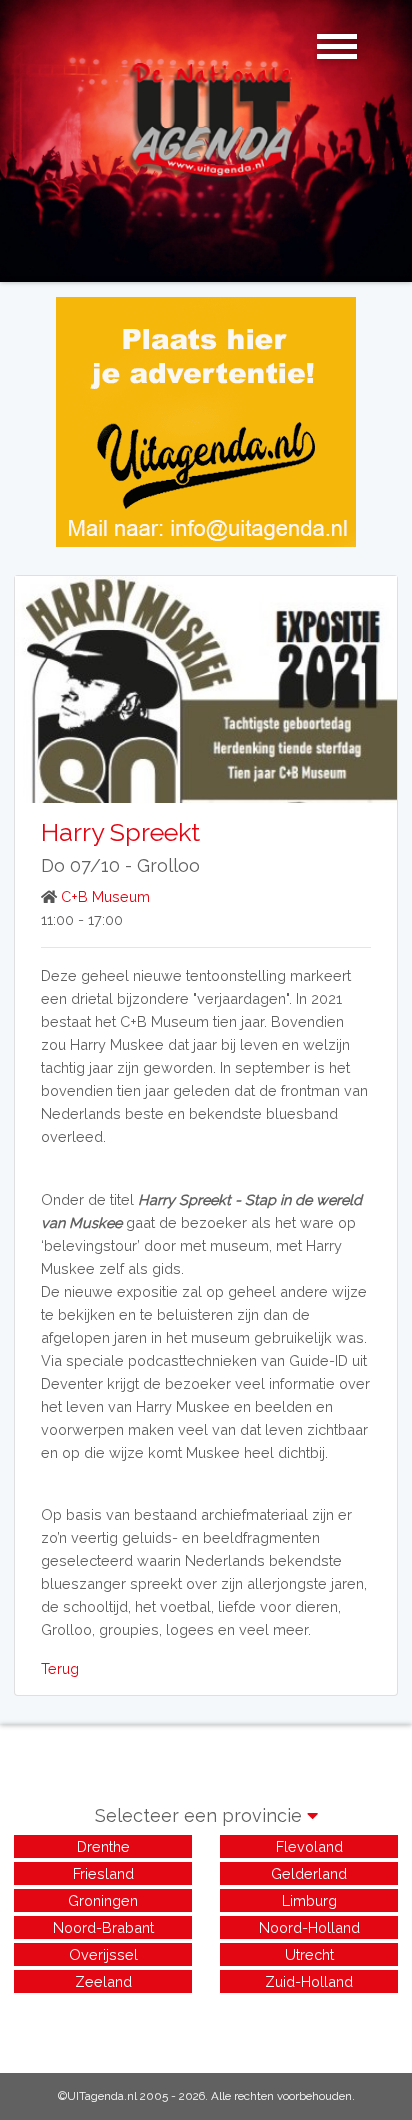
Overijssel (103, 1954)
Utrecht (309, 1954)
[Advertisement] (206, 2022)
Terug (60, 1668)
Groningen (103, 1900)
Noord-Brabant (103, 1927)
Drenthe (103, 1846)
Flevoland (309, 1846)
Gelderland (309, 1873)
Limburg (309, 1900)
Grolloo (168, 865)
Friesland (103, 1873)
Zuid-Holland (309, 1981)
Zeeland (103, 1981)
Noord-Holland (309, 1927)
